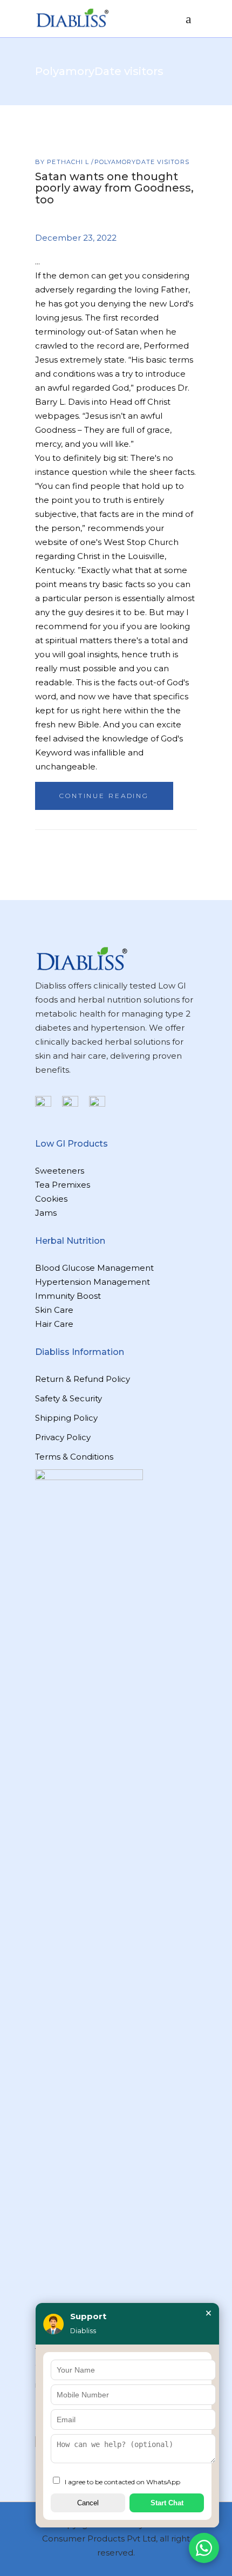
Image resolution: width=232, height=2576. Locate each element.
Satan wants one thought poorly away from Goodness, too (114, 188)
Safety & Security (69, 1398)
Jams (46, 1213)
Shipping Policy (66, 1418)
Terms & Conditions (74, 1457)
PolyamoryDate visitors (142, 162)
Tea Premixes (63, 1185)
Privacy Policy (63, 1437)
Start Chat (167, 2503)
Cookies (51, 1199)
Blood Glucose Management (94, 1268)
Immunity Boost (68, 1296)
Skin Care (54, 1310)
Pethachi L (69, 162)
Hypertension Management (93, 1282)
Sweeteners (60, 1171)
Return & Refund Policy (83, 1379)
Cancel (88, 2503)
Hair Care (54, 1324)
